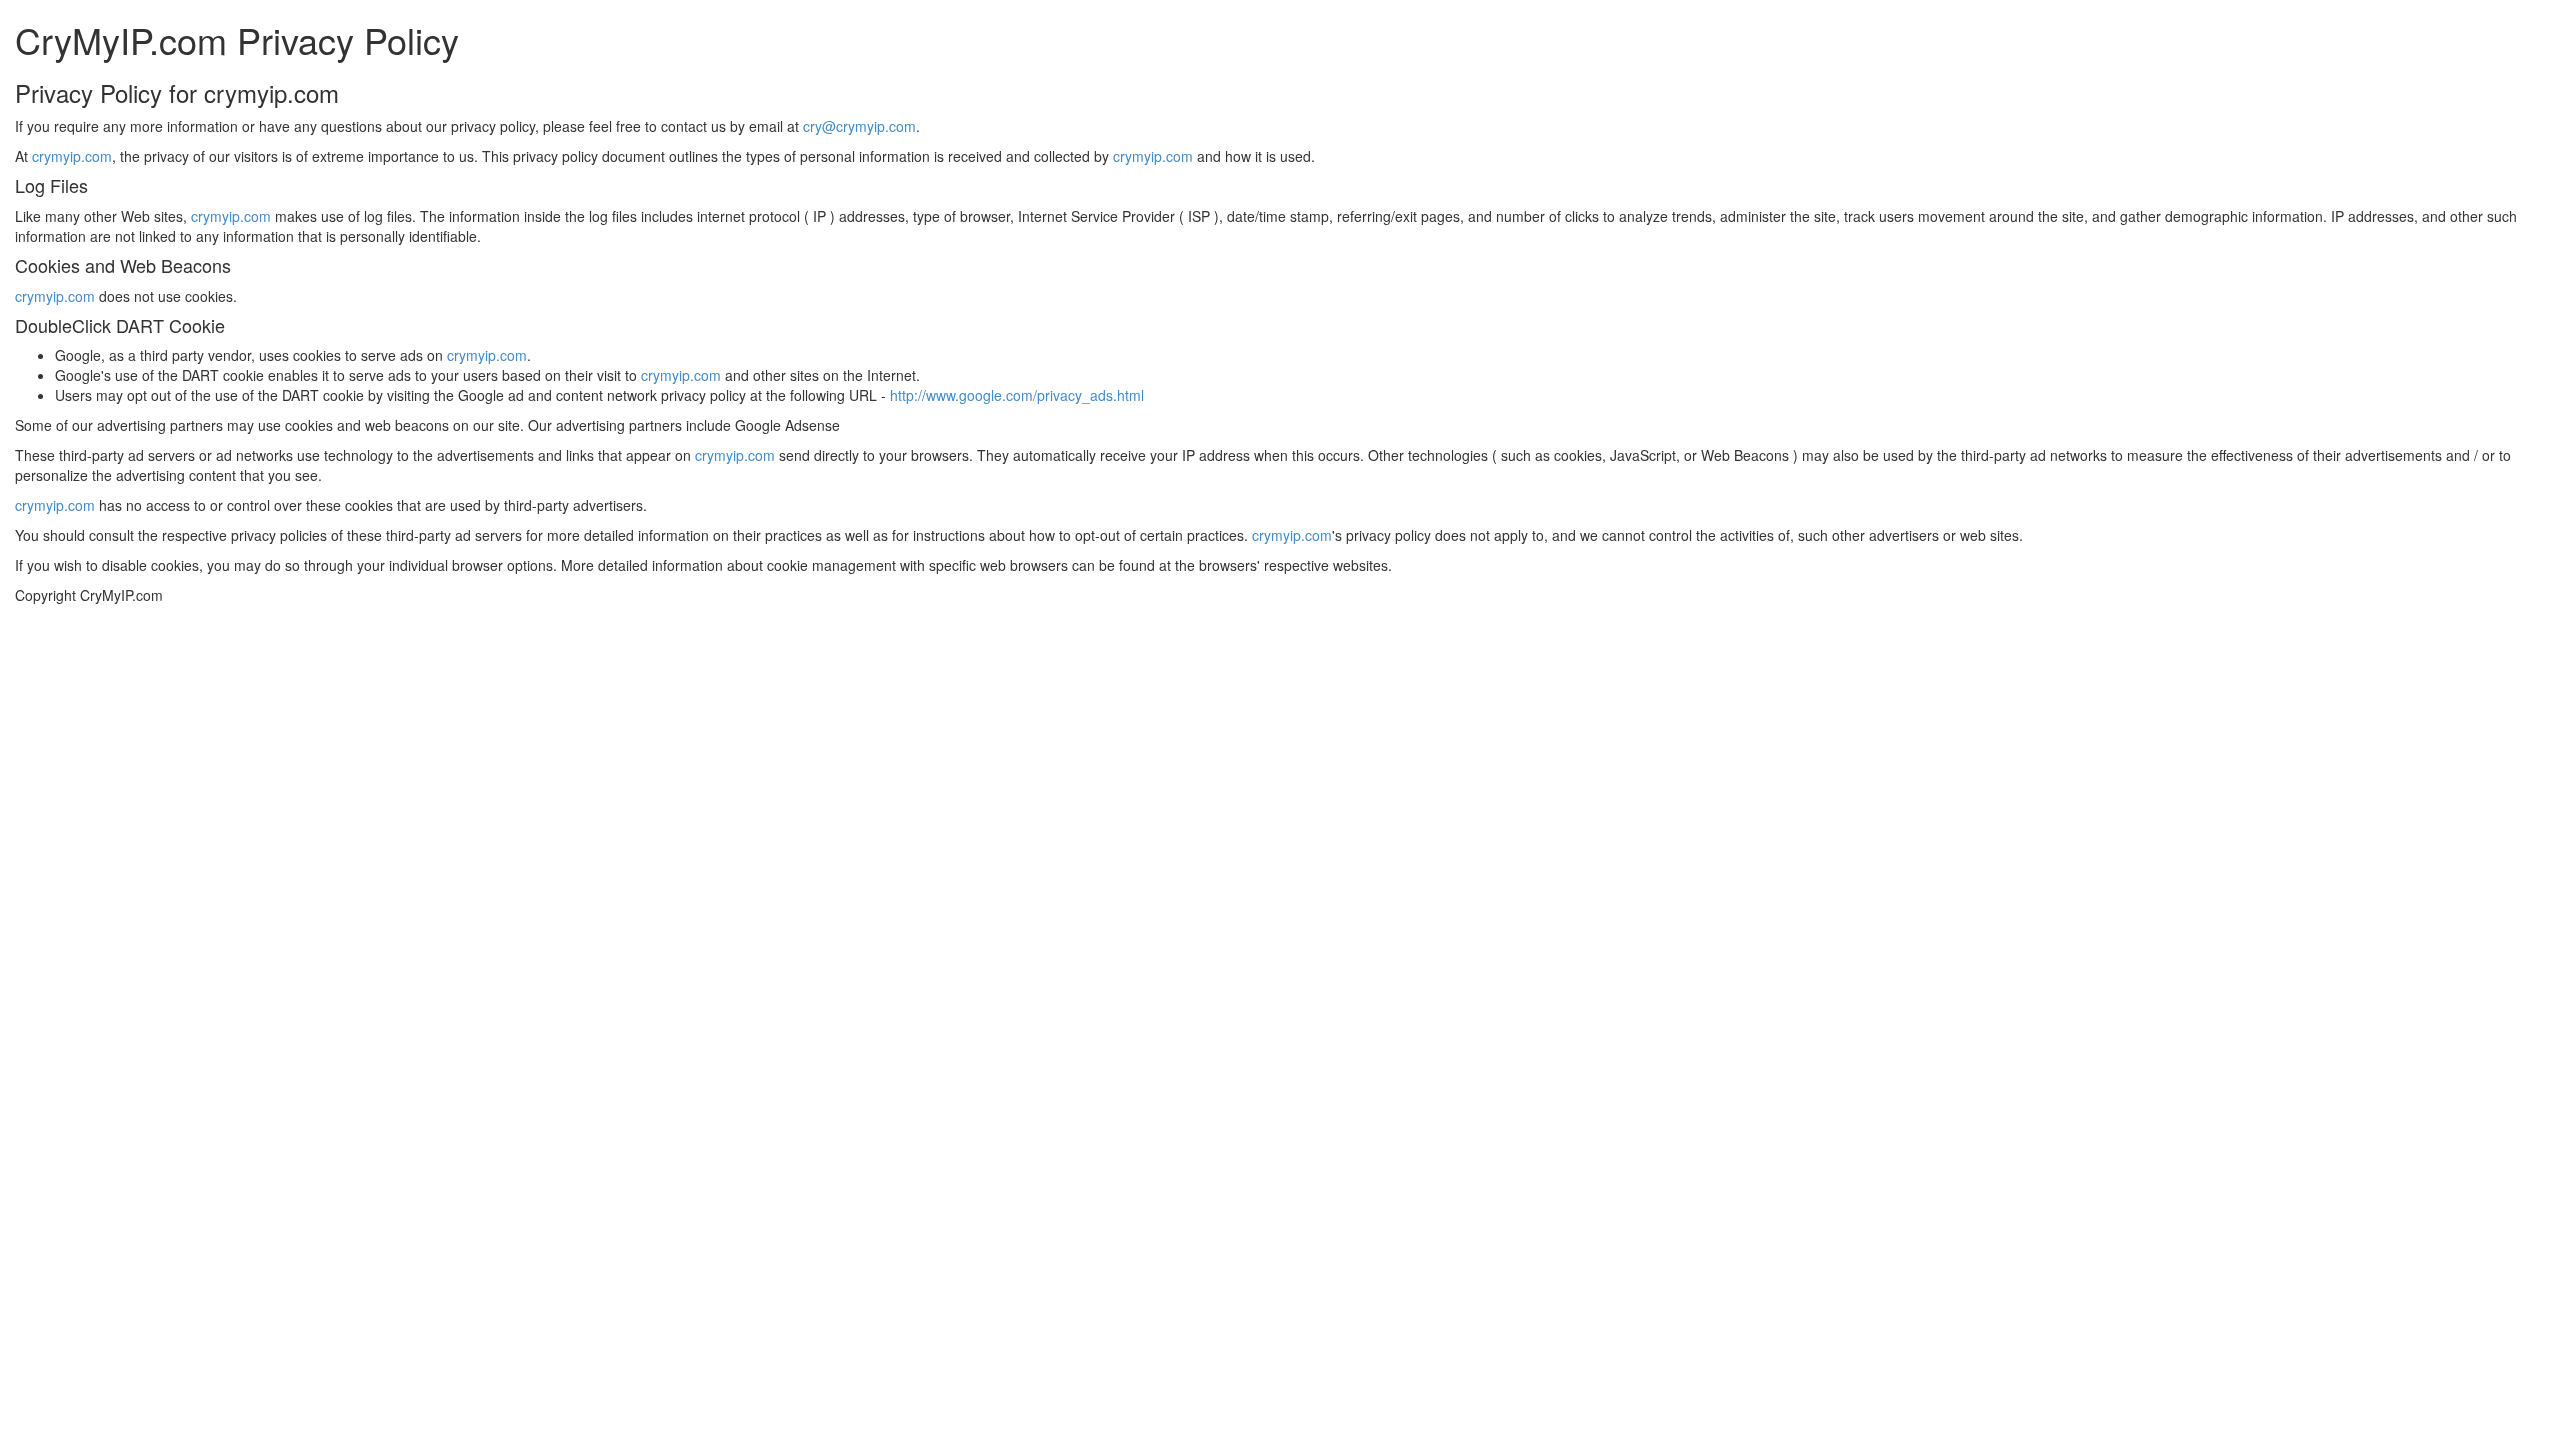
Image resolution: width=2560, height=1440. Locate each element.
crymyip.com (72, 156)
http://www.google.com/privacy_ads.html (1017, 395)
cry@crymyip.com (859, 126)
